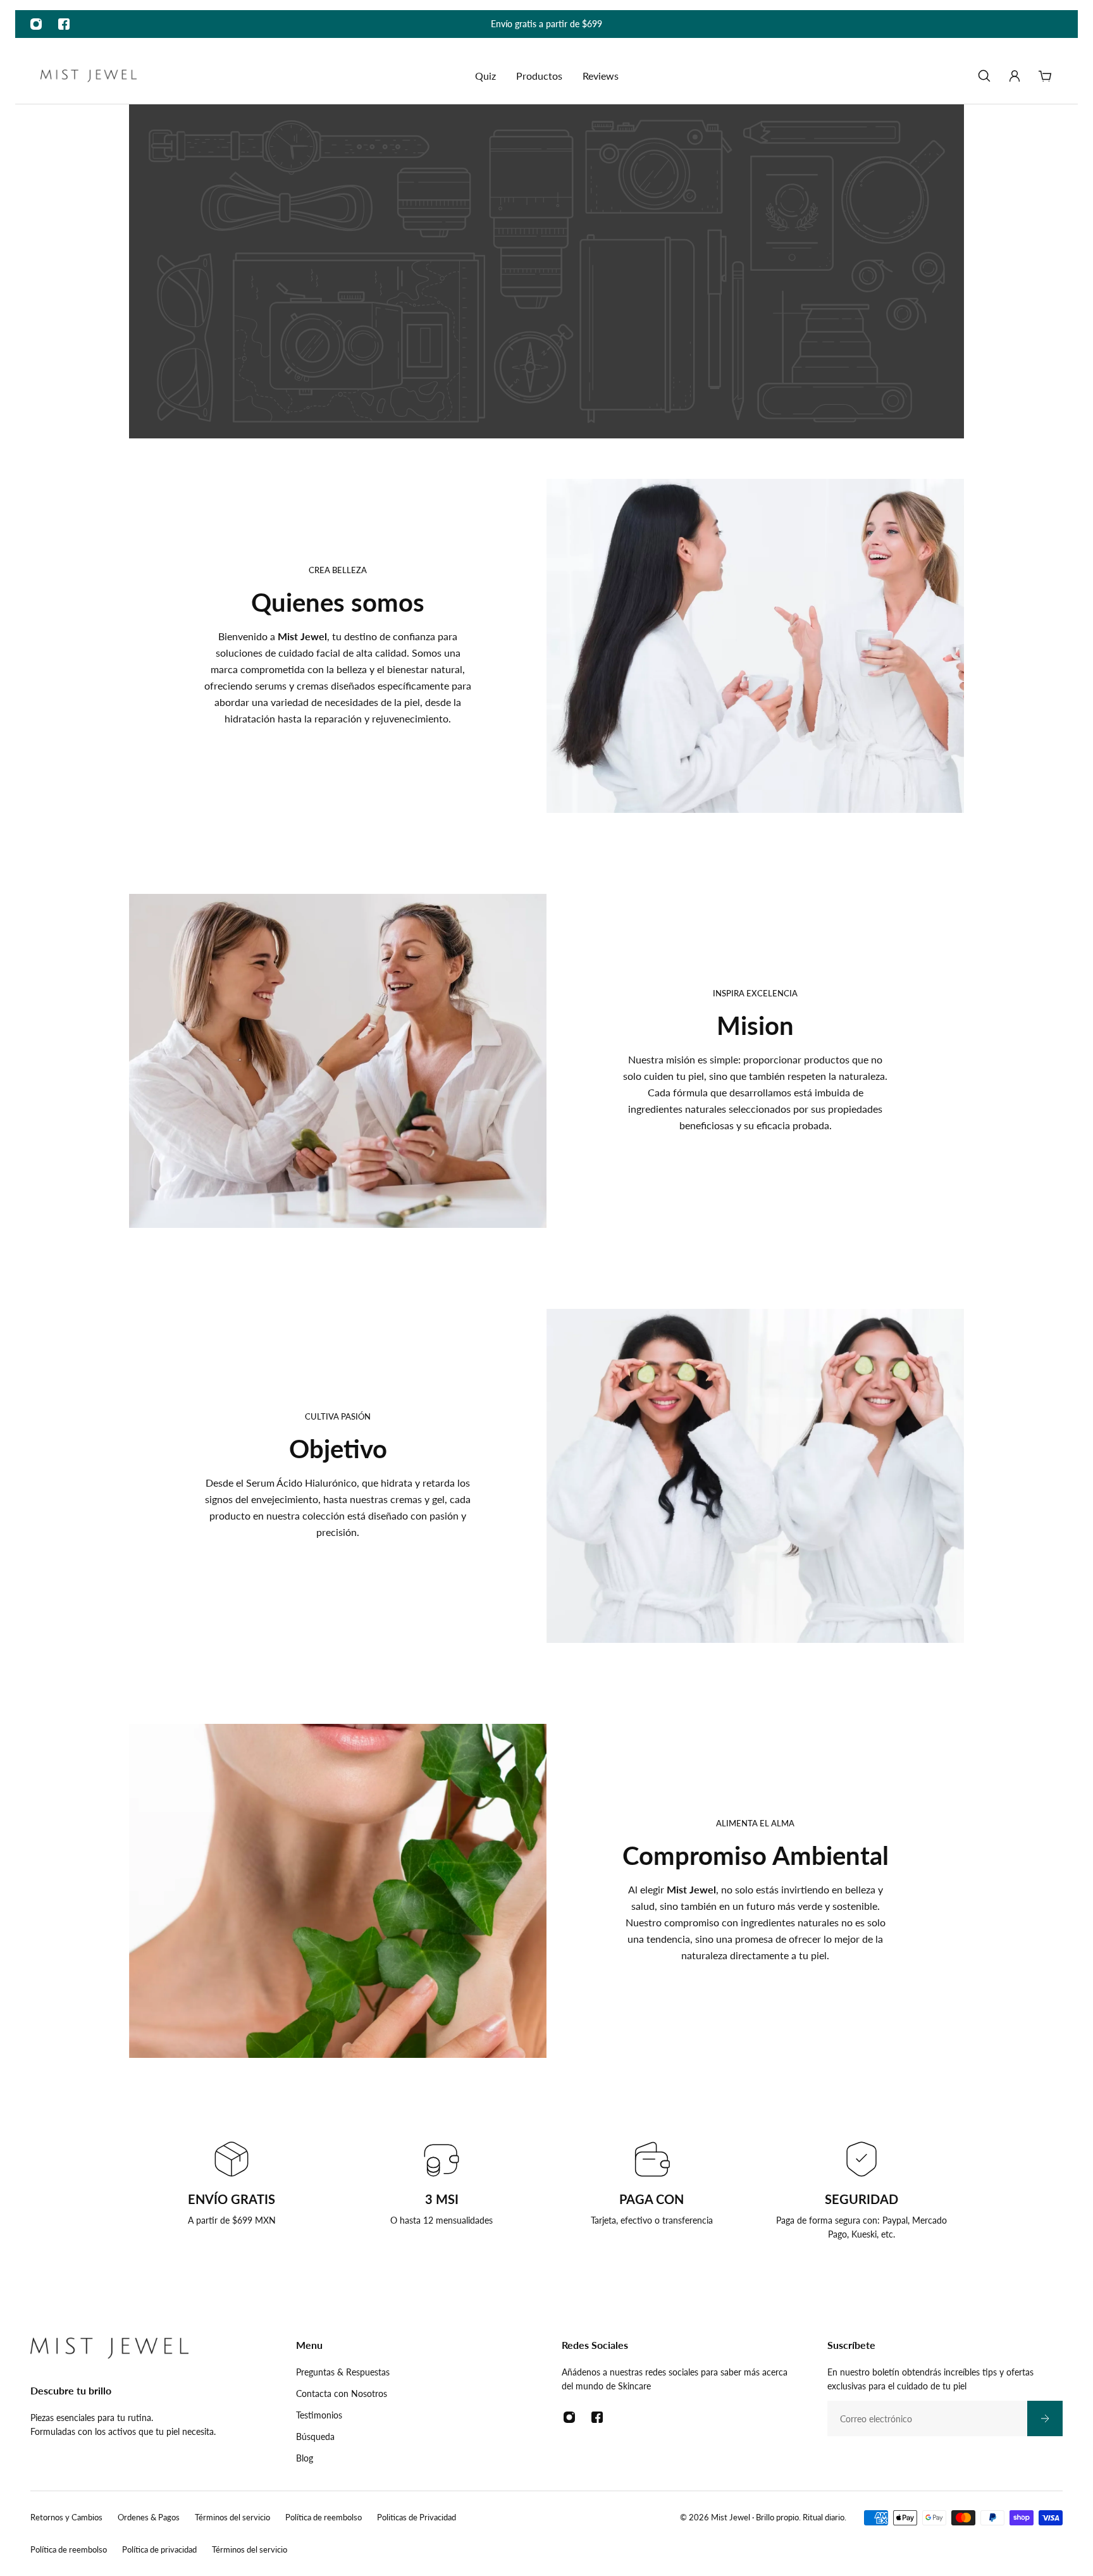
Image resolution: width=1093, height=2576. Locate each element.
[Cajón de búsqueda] (984, 76)
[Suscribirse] (1045, 2418)
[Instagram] (36, 24)
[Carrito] (1045, 76)
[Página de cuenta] (1015, 76)
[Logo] (89, 76)
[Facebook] (64, 24)
